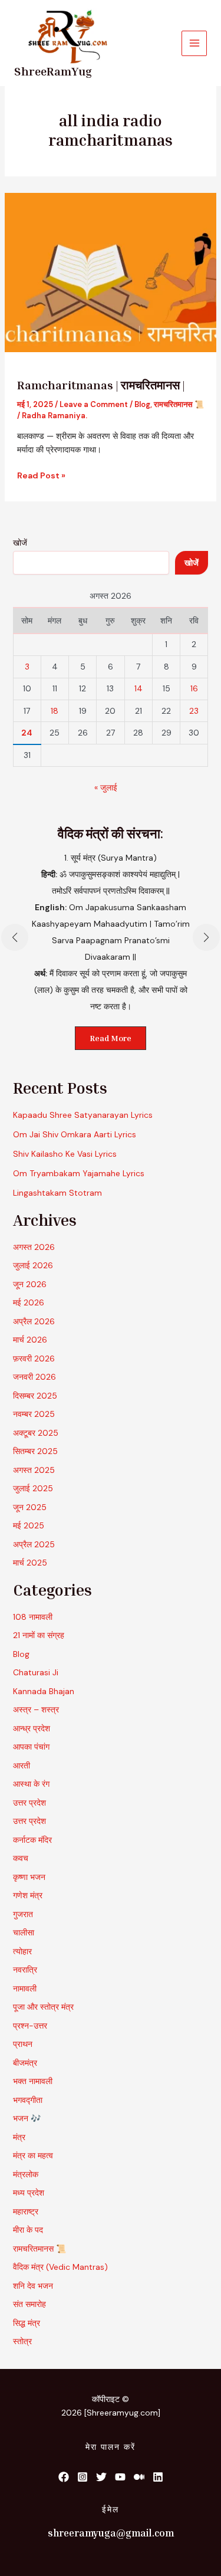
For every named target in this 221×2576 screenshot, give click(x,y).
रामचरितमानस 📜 (179, 404)
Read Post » (41, 475)
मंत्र (19, 2137)
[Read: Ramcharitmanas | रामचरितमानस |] (111, 271)
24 (27, 733)
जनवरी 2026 (34, 1377)
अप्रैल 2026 (34, 1321)
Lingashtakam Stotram (57, 1193)
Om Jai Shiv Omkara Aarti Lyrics (75, 1134)
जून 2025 (30, 1507)
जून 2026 (30, 1284)
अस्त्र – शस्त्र (37, 1709)
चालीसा (24, 1932)
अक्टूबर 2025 (36, 1433)
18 (55, 711)
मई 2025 (29, 1525)
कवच (21, 1858)
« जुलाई (106, 787)
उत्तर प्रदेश (29, 1803)
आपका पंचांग (31, 1747)
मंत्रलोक (26, 2174)
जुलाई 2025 (33, 1488)
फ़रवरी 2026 (34, 1358)
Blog (142, 404)
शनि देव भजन (33, 2286)
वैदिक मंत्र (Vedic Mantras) (60, 2267)
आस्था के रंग (31, 1784)
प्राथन (23, 2044)
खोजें (20, 543)
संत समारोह (29, 2304)
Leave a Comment (94, 404)
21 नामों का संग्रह (39, 1635)
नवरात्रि (25, 1970)
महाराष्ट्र (26, 2211)
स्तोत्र (22, 2341)
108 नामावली (33, 1617)
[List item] (64, 2477)
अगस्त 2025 (34, 1470)
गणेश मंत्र (28, 1895)
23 (194, 711)
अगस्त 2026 (34, 1247)
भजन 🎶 (27, 2118)
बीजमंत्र (25, 2063)
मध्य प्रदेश (29, 2193)
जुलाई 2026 (33, 1265)
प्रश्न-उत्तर (30, 2026)
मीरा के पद (28, 2230)
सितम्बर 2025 (35, 1451)
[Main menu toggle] (194, 43)
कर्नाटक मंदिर (32, 1840)
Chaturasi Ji (36, 1672)
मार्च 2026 (30, 1340)
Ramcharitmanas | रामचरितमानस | (101, 385)
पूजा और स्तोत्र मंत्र (43, 2007)
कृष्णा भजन (29, 1877)
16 (194, 688)
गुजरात (23, 1914)
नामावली (25, 1988)
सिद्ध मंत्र (27, 2323)
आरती (22, 1766)
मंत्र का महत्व (33, 2155)
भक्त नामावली (33, 2081)
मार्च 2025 (30, 1563)
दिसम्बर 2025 (35, 1396)
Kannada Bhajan (44, 1691)
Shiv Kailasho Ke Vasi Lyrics (65, 1154)
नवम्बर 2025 (34, 1414)
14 (138, 688)
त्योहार (22, 1951)
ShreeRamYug (53, 71)
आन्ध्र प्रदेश (32, 1728)
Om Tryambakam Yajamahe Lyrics (79, 1173)
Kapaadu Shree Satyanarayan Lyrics (83, 1115)
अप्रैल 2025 (34, 1544)
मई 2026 (29, 1302)
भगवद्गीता (28, 2100)
